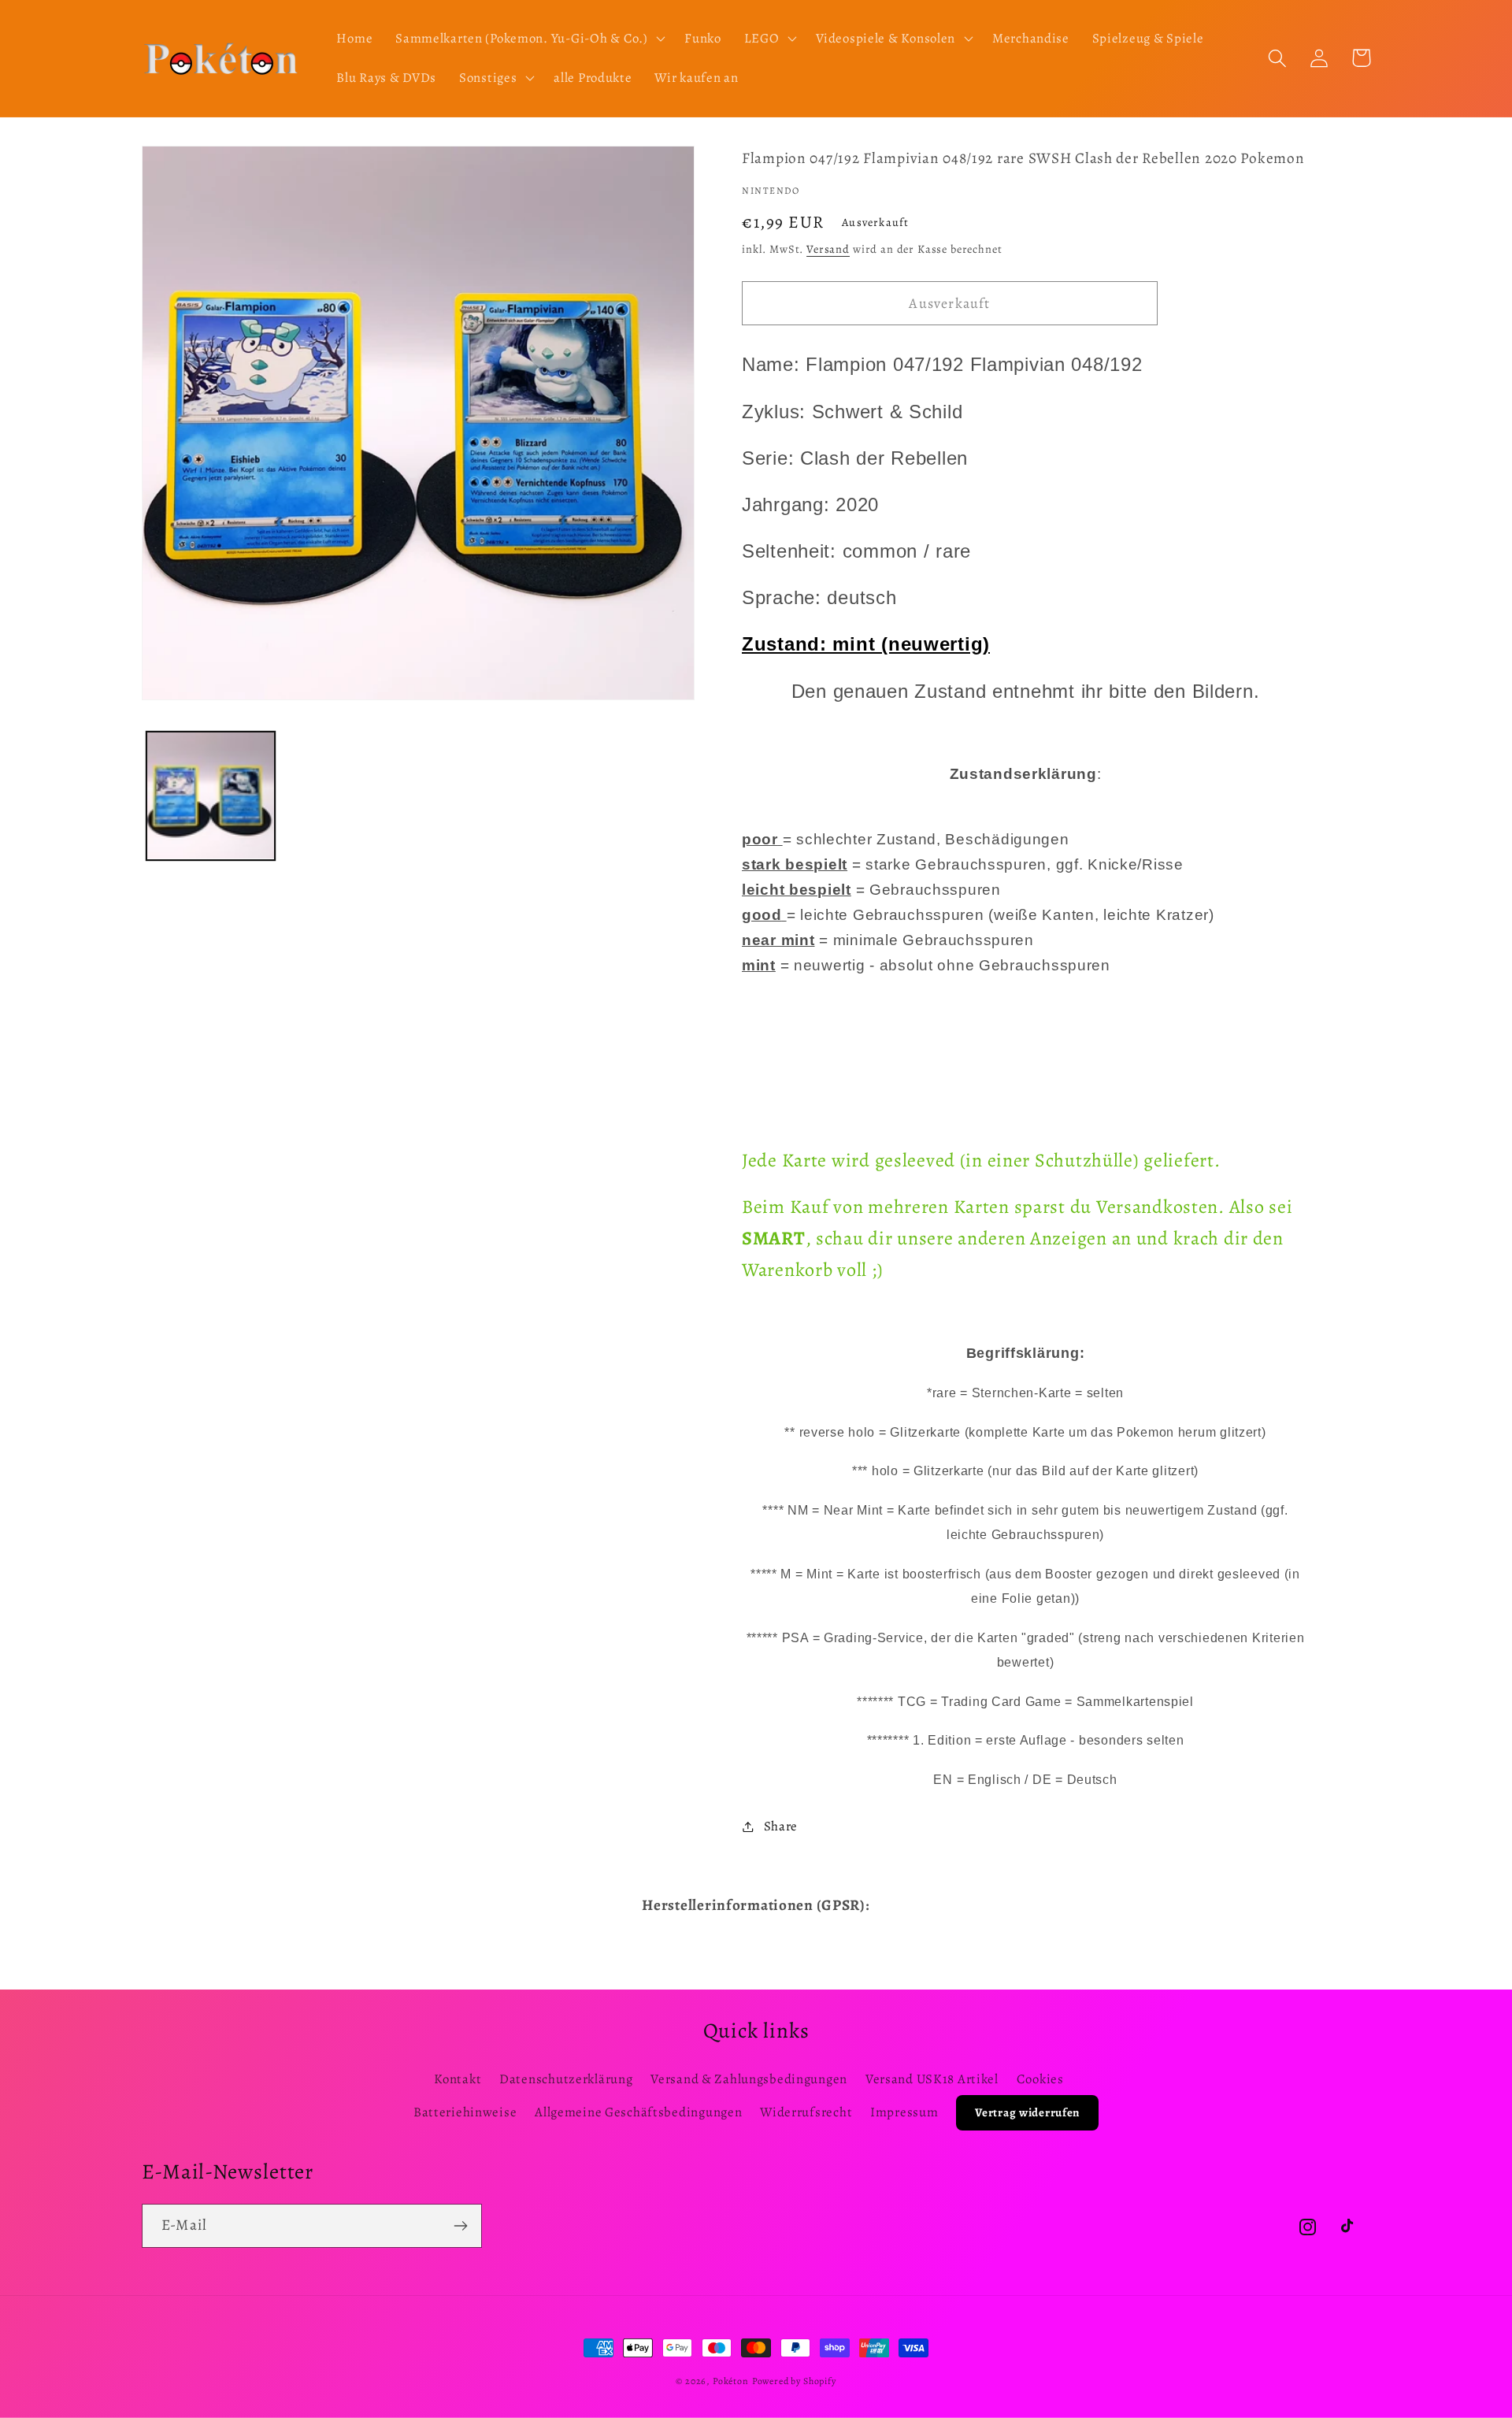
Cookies (1040, 2079)
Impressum (904, 2112)
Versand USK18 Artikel (932, 2079)
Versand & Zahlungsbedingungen (749, 2079)
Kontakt (458, 2079)
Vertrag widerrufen (1027, 2112)
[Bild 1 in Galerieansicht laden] (211, 796)
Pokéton (731, 2381)
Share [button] (781, 1826)
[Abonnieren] (460, 2226)
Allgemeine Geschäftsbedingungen (638, 2112)
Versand (828, 249)
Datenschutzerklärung (566, 2079)
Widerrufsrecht (806, 2112)
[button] (529, 39)
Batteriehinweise (465, 2112)
